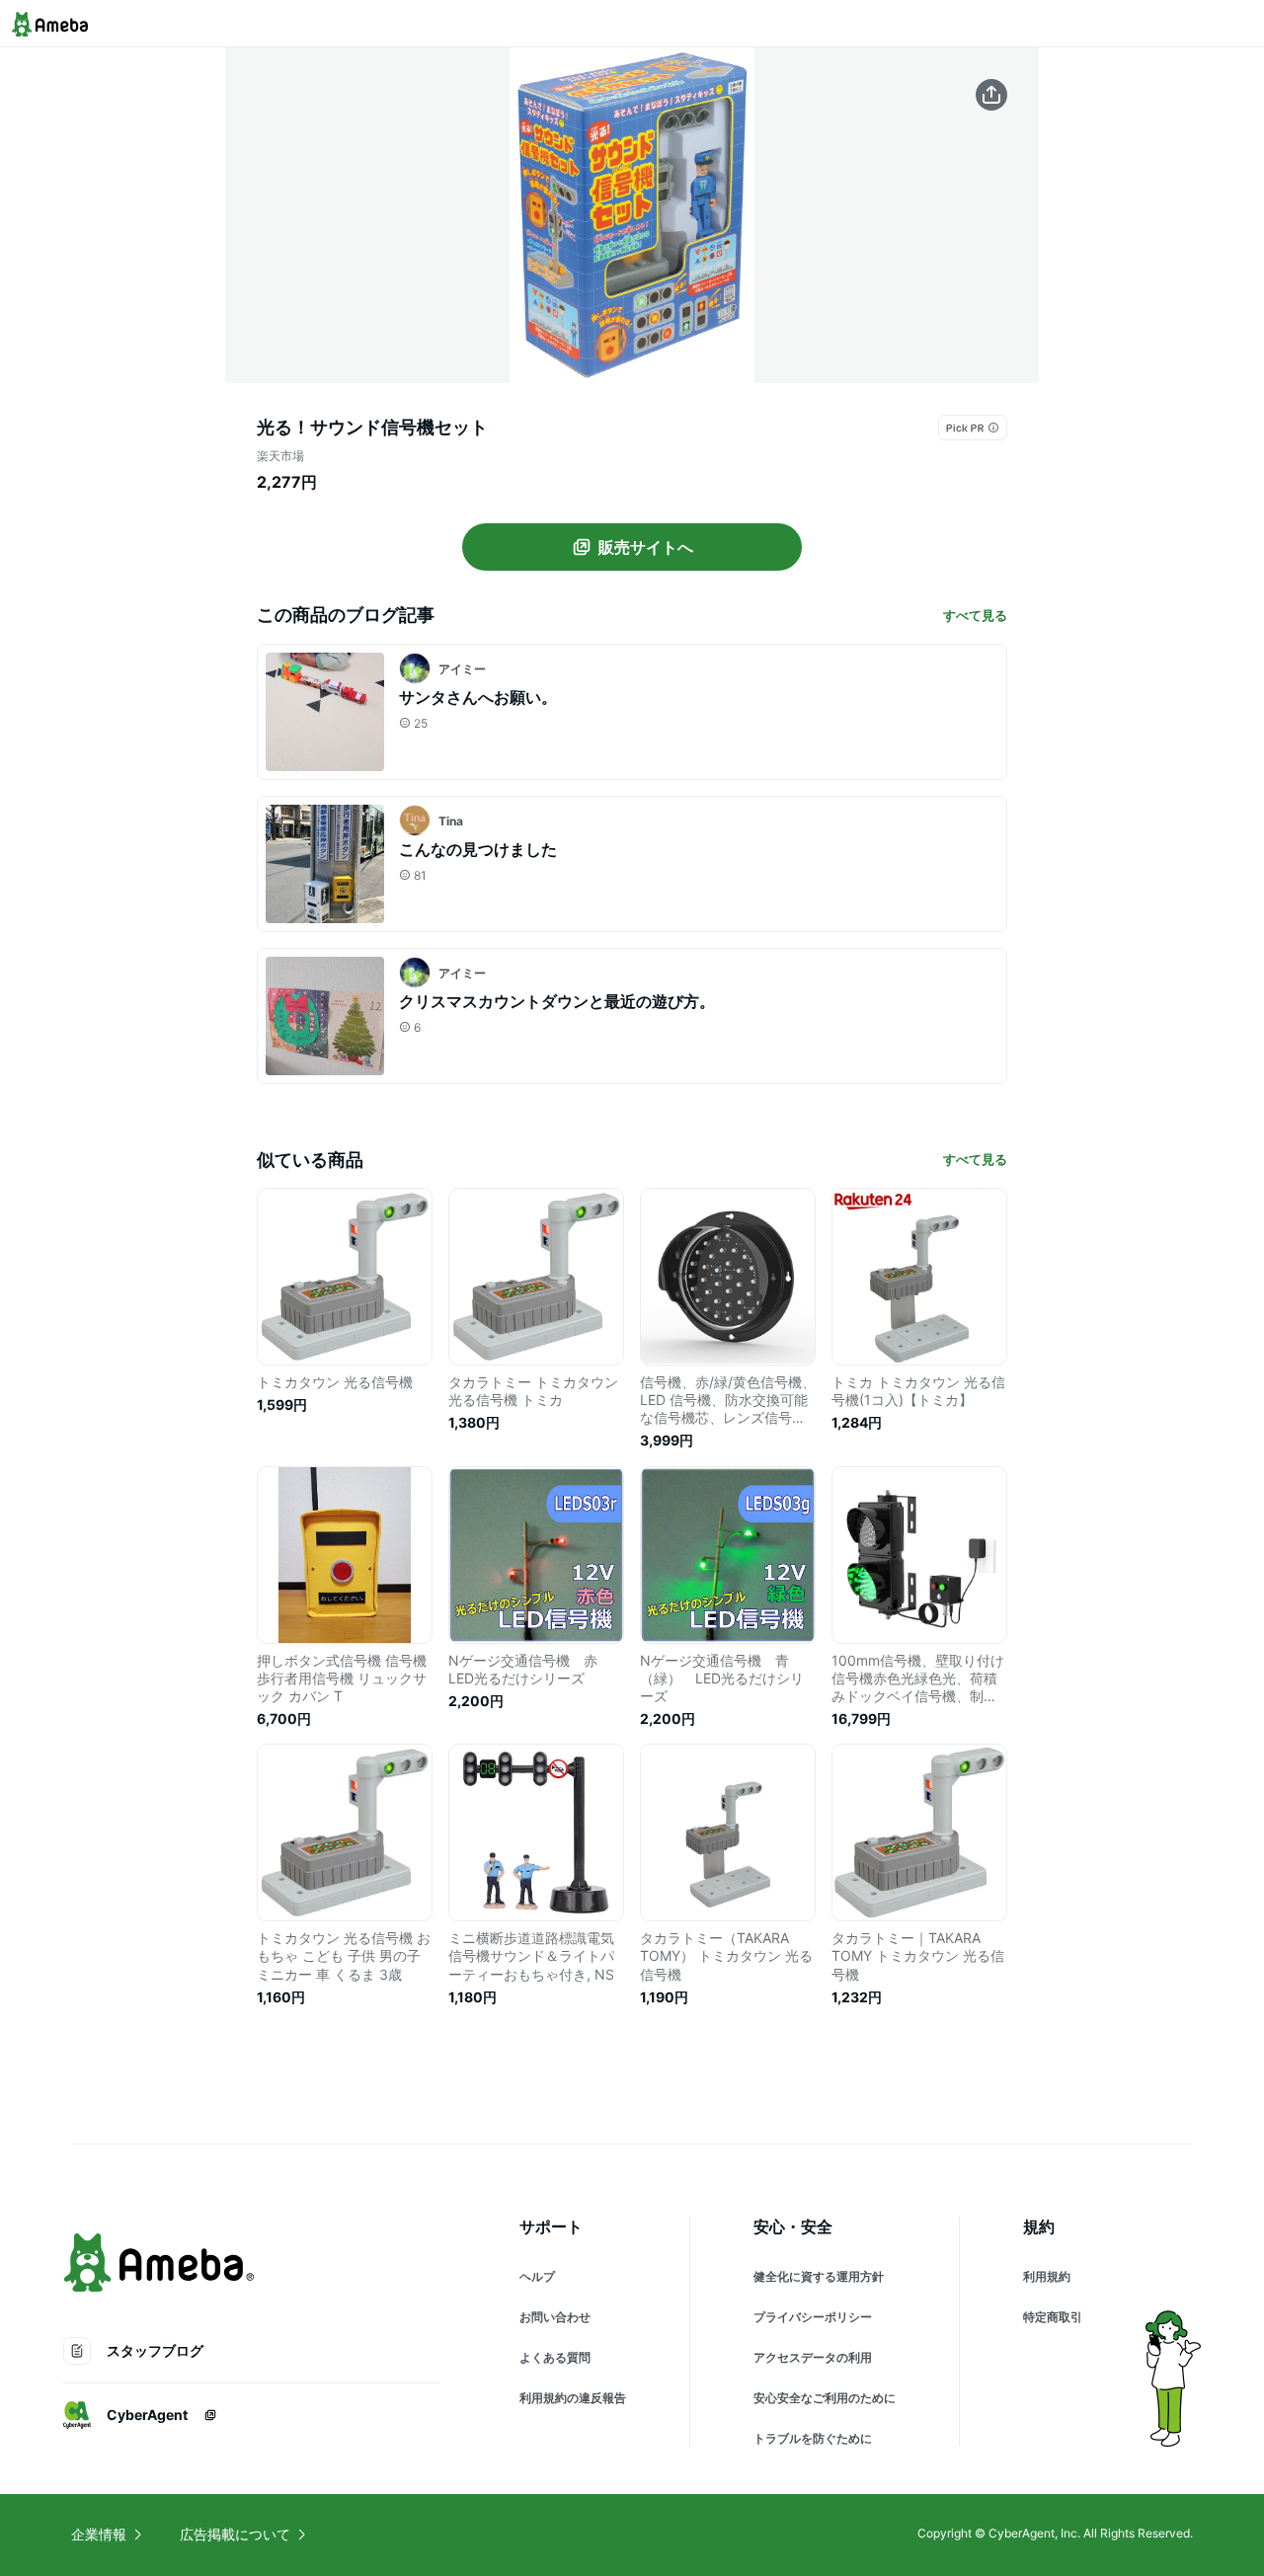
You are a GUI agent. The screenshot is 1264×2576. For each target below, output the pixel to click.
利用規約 (1047, 2276)
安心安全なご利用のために (825, 2398)
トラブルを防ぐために (813, 2438)
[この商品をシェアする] (991, 95)
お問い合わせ (555, 2317)
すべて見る (975, 615)
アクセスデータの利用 (813, 2357)
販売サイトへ (646, 547)
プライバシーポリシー (813, 2317)
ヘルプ (537, 2276)
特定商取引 (1053, 2317)
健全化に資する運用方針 (819, 2276)
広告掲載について (235, 2534)
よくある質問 (555, 2357)
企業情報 (99, 2534)
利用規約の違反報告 (573, 2398)
